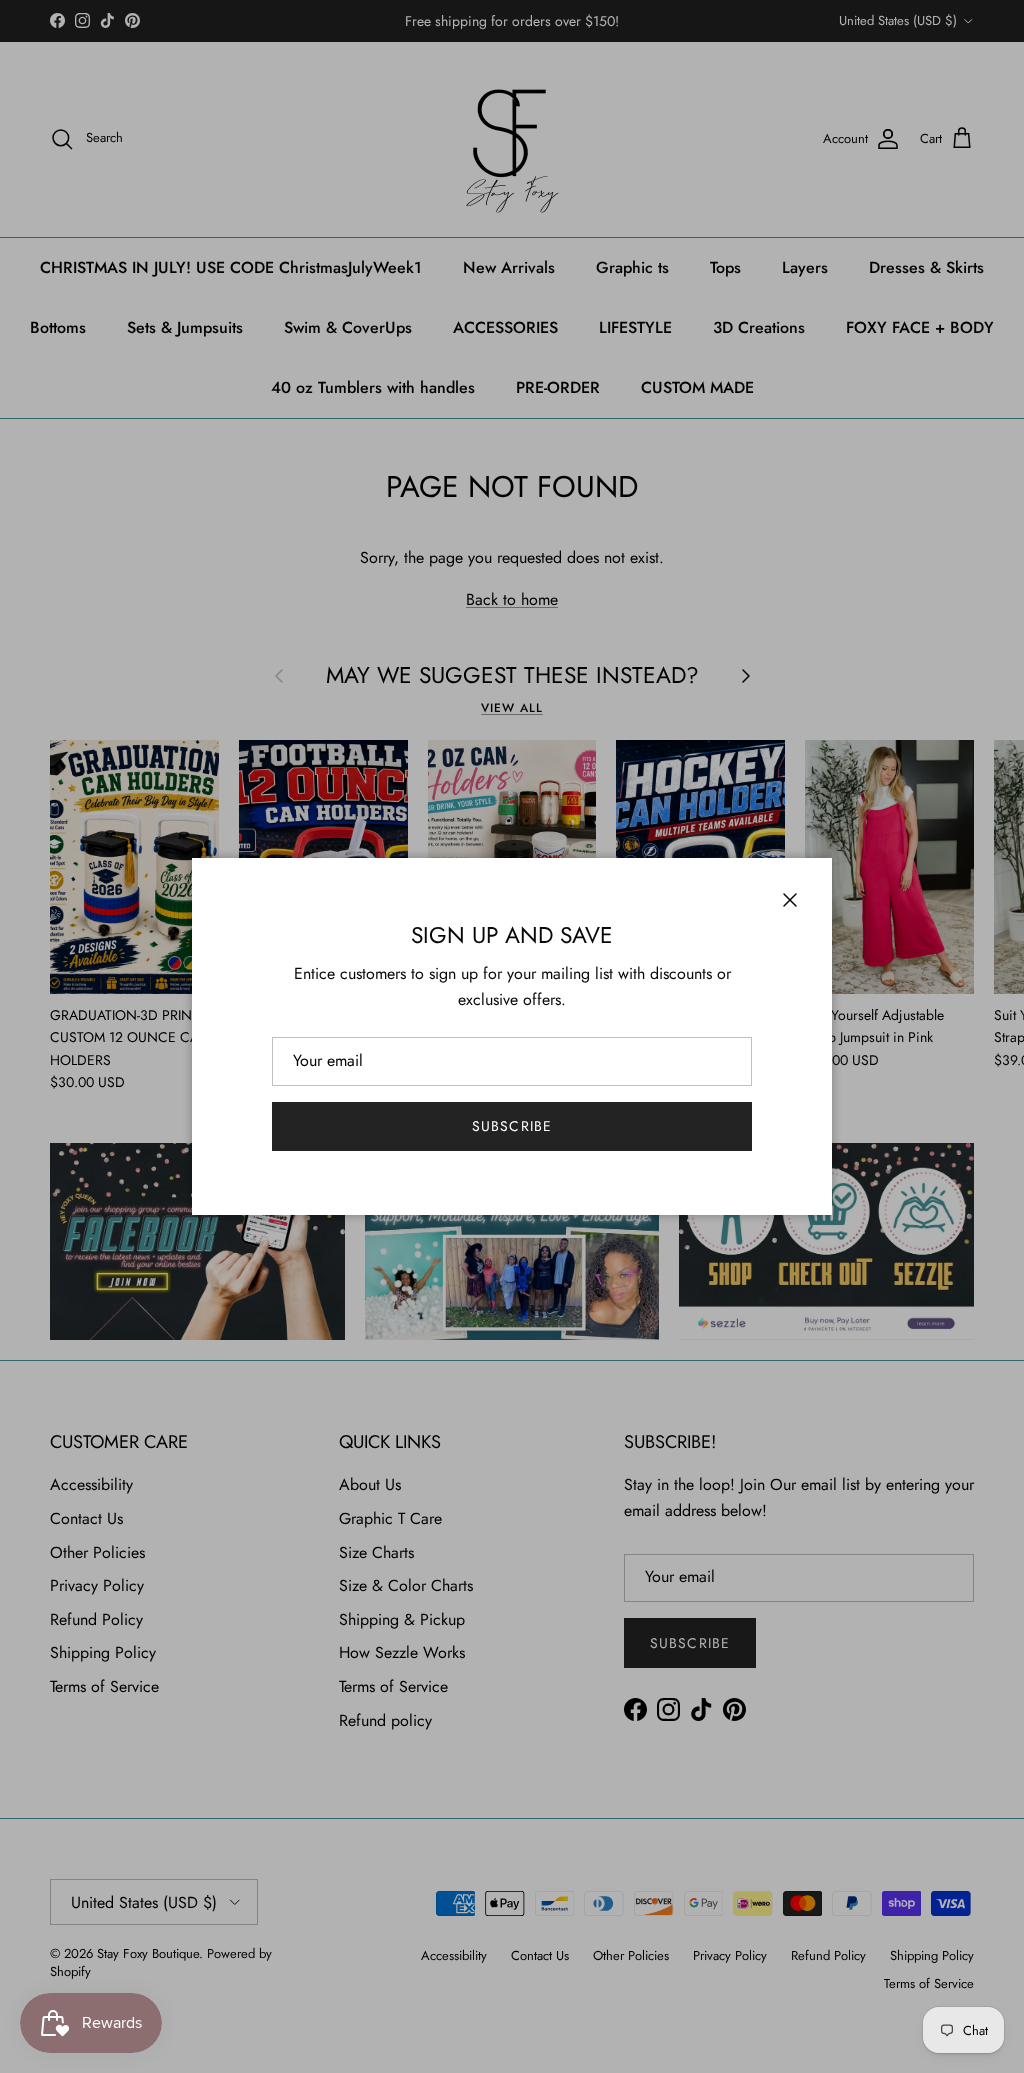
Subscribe (512, 1126)
